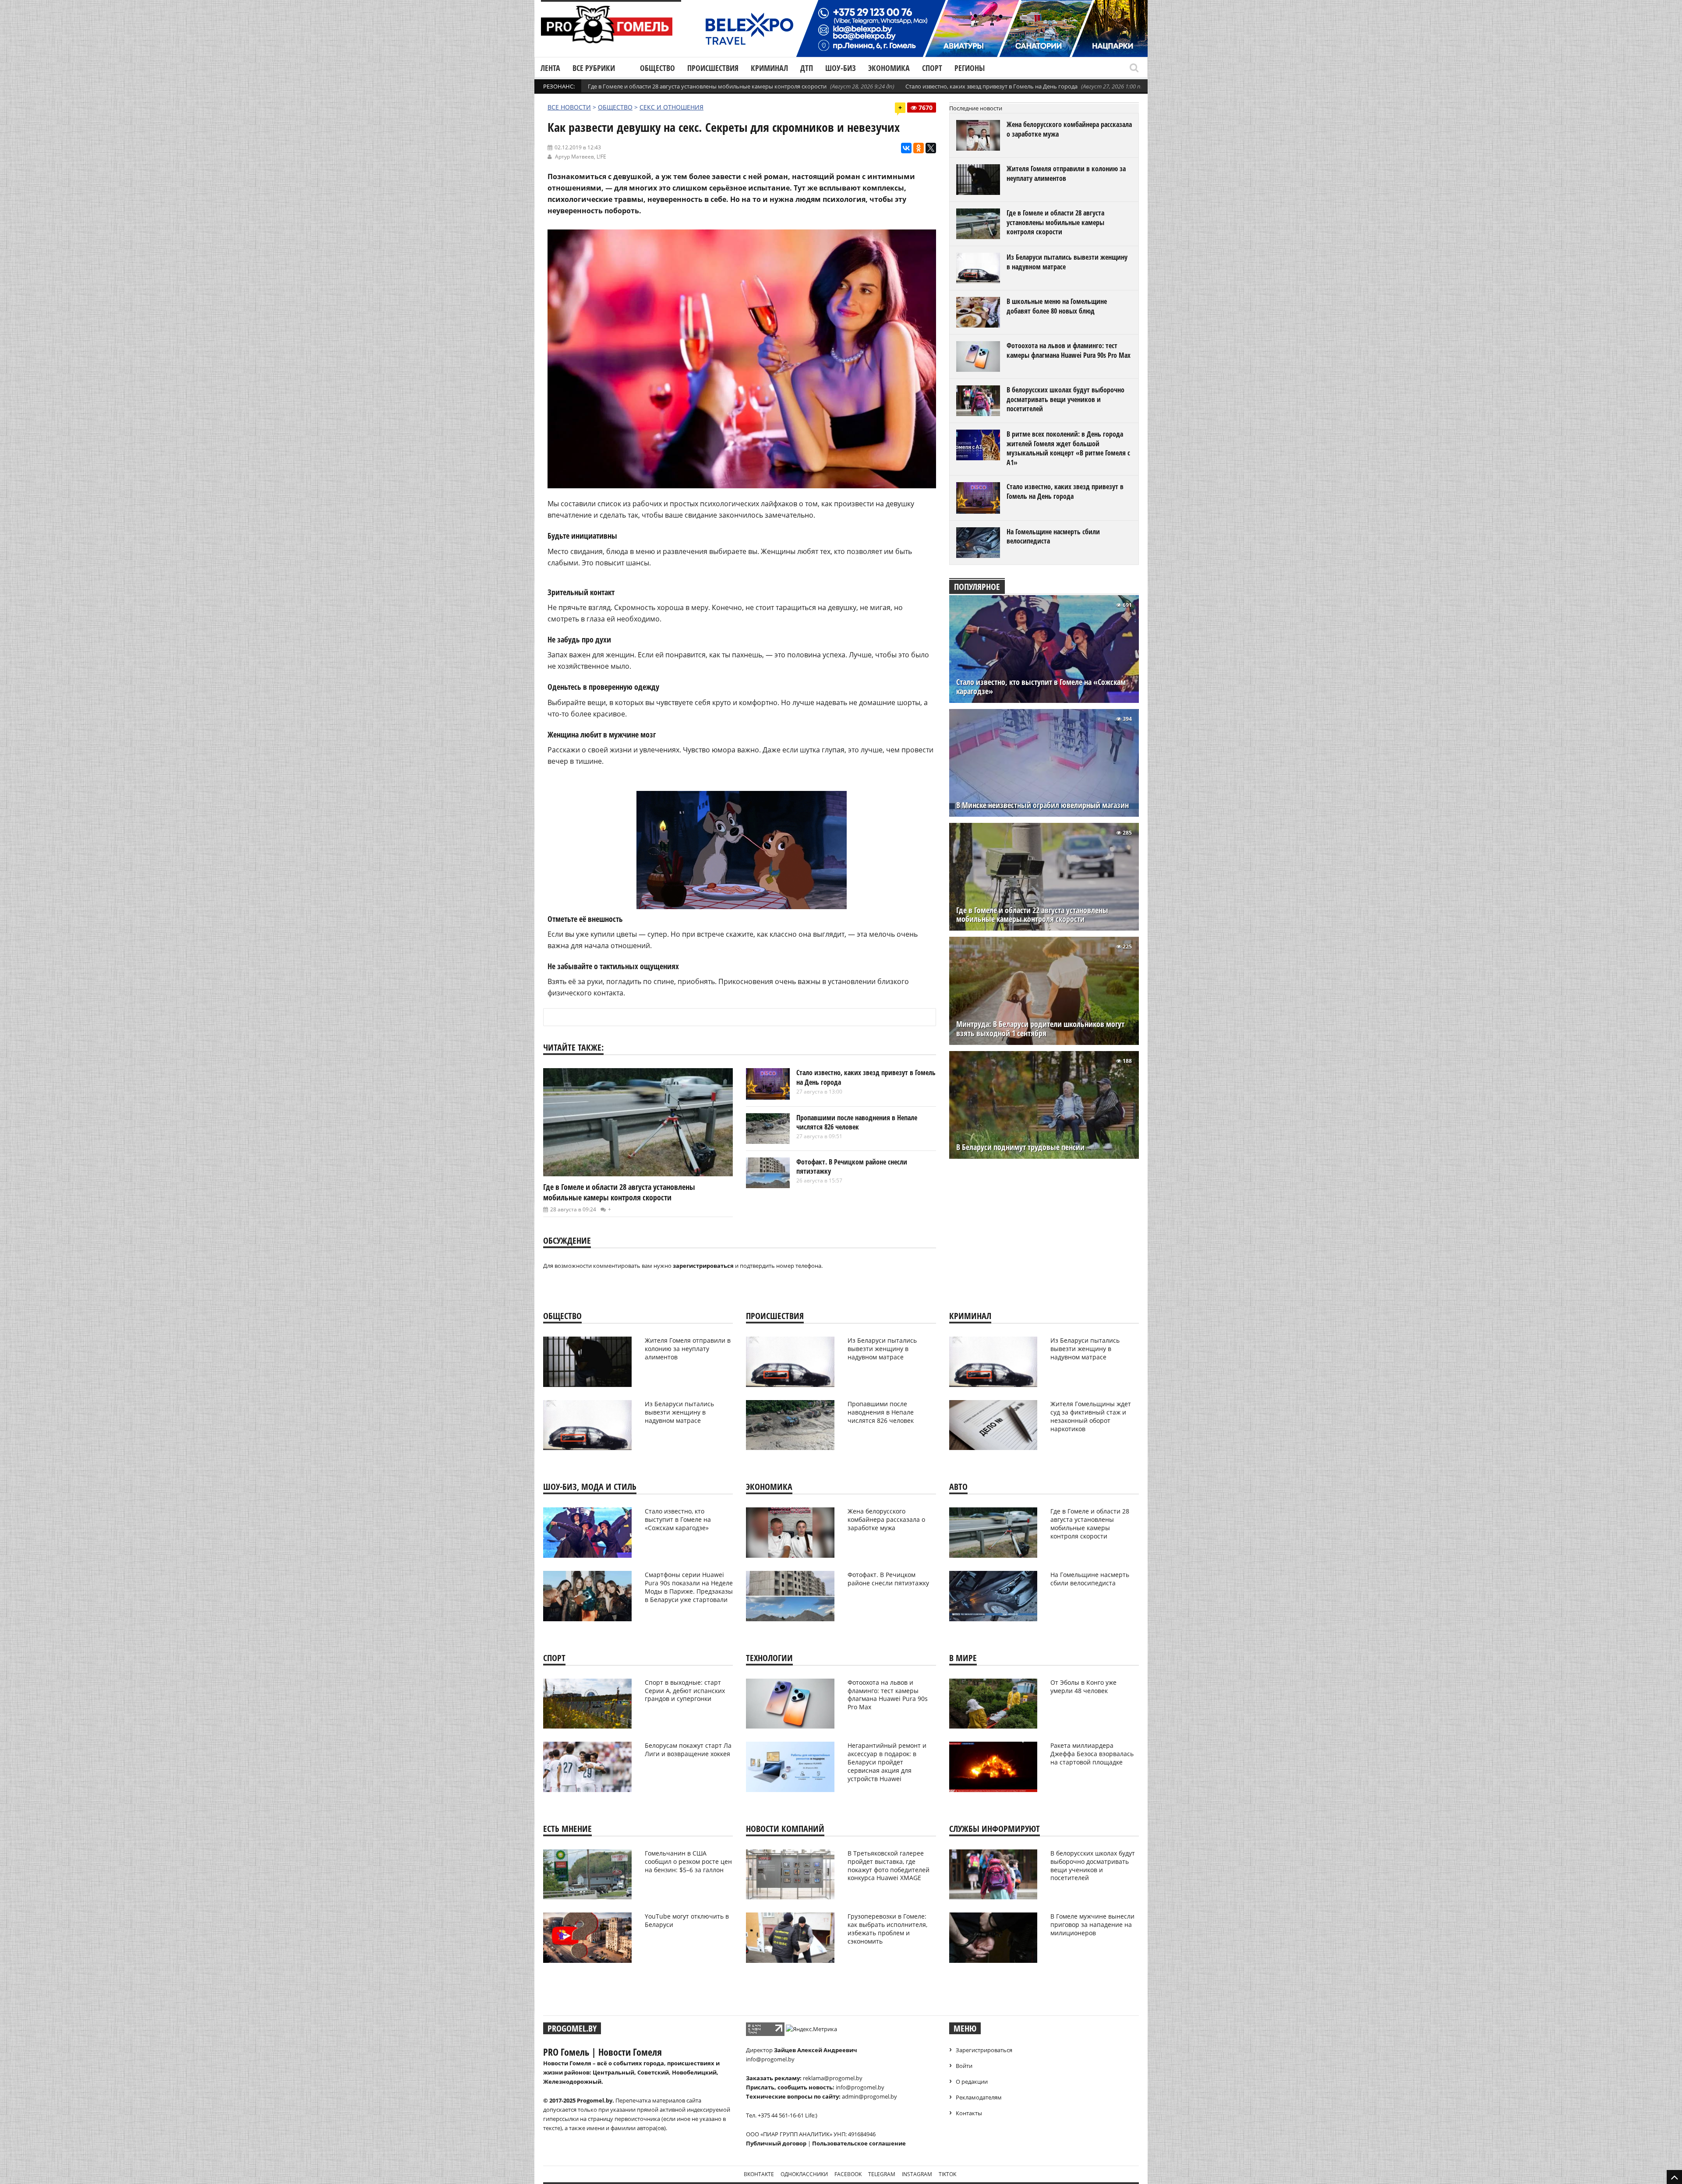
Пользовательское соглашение (859, 2143)
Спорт (932, 68)
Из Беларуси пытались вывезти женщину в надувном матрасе (1067, 262)
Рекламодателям (979, 2097)
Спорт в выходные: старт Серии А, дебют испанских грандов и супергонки (685, 1691)
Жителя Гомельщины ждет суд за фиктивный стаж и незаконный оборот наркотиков (1091, 1416)
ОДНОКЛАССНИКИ (804, 2174)
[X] (931, 148)
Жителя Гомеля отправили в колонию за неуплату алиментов (1066, 173)
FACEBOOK (848, 2174)
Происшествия (713, 68)
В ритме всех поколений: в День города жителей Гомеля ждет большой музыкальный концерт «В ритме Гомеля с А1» (1068, 448)
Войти (964, 2066)
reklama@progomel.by (833, 2078)
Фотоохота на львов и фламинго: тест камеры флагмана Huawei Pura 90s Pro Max (1069, 350)
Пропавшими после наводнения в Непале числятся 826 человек (857, 1122)
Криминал (769, 68)
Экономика (889, 68)
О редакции (972, 2082)
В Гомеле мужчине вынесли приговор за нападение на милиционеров (1092, 1925)
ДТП (807, 68)
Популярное (977, 587)
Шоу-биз (841, 68)
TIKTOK (947, 2174)
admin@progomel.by (869, 2096)
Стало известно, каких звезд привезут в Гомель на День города (991, 86)
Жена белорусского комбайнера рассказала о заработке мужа (1069, 129)
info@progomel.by (770, 2059)
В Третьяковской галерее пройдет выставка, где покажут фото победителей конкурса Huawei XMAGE (889, 1866)
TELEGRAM (882, 2174)
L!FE (601, 157)
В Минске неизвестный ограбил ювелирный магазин (1042, 805)
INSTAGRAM (917, 2174)
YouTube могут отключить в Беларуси (687, 1920)
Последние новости (976, 108)
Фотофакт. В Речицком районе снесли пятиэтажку (852, 1167)
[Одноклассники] (919, 148)
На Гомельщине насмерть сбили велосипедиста (1053, 536)
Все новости (569, 107)
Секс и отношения (671, 107)
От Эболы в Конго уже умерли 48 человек (1083, 1687)
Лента (550, 68)
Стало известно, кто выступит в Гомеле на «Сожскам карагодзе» (1041, 687)
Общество (657, 68)
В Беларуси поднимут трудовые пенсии (1020, 1147)
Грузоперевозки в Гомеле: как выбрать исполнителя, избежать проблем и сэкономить (887, 1929)
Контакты (969, 2113)
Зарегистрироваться (984, 2050)
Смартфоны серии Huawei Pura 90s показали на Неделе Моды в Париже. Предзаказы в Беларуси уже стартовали (689, 1587)
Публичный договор (776, 2143)
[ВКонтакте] (906, 148)
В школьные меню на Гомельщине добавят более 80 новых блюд (1057, 306)
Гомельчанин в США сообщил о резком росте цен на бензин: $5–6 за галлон (688, 1861)
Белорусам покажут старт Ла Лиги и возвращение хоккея (688, 1750)
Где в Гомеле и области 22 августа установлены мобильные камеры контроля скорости (1032, 915)
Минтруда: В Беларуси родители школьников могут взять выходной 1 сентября (1040, 1029)
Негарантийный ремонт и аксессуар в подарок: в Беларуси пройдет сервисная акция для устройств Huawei (887, 1762)
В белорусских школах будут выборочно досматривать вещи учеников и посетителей (1065, 399)
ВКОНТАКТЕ (759, 2174)
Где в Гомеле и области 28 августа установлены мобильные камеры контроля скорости (707, 86)
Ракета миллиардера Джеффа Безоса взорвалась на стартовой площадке (1092, 1754)
